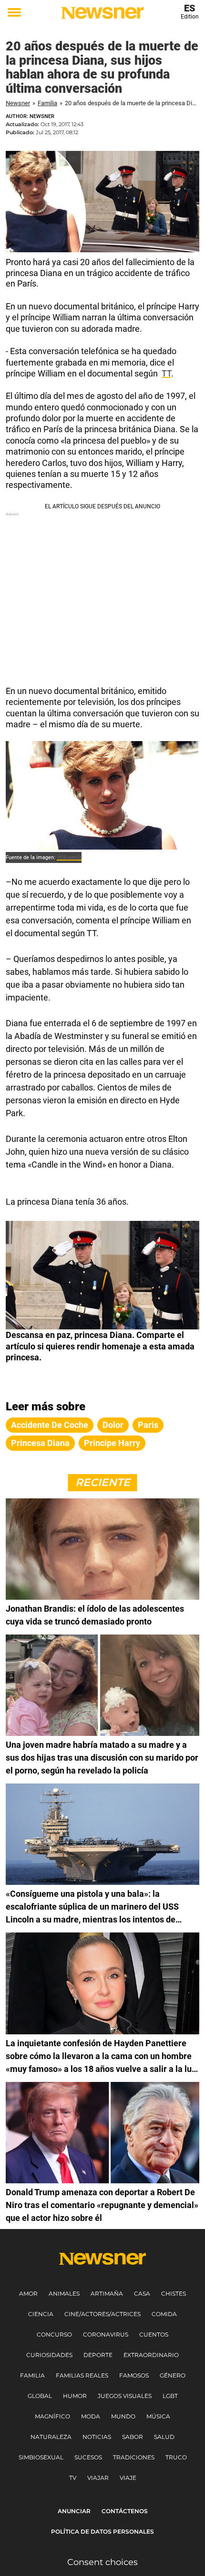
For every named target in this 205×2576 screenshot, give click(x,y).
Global (40, 2396)
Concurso (54, 2334)
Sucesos (88, 2457)
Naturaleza (51, 2437)
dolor (113, 1425)
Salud (164, 2437)
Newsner (18, 103)
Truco (176, 2457)
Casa (142, 2294)
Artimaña (107, 2294)
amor (28, 2294)
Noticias (97, 2437)
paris (148, 1425)
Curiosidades (49, 2355)
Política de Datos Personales (102, 2531)
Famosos (134, 2375)
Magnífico (52, 2416)
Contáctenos (125, 2511)
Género (173, 2375)
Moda (91, 2416)
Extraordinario (151, 2355)
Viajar (98, 2478)
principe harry (112, 1443)
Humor (75, 2396)
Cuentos (154, 2334)
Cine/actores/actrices (102, 2314)
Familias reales (82, 2375)
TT (166, 373)
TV (73, 2478)
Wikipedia (69, 857)
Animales (64, 2294)
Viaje (128, 2478)
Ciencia (41, 2314)
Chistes (174, 2294)
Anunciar (74, 2511)
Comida (164, 2314)
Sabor (133, 2437)
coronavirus (106, 2334)
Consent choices (102, 2562)
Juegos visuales (125, 2396)
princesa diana (40, 1443)
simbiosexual (41, 2457)
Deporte (98, 2355)
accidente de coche (50, 1425)
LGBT (170, 2396)
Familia (47, 103)
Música (158, 2416)
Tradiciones (134, 2457)
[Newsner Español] (102, 13)
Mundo (123, 2416)
